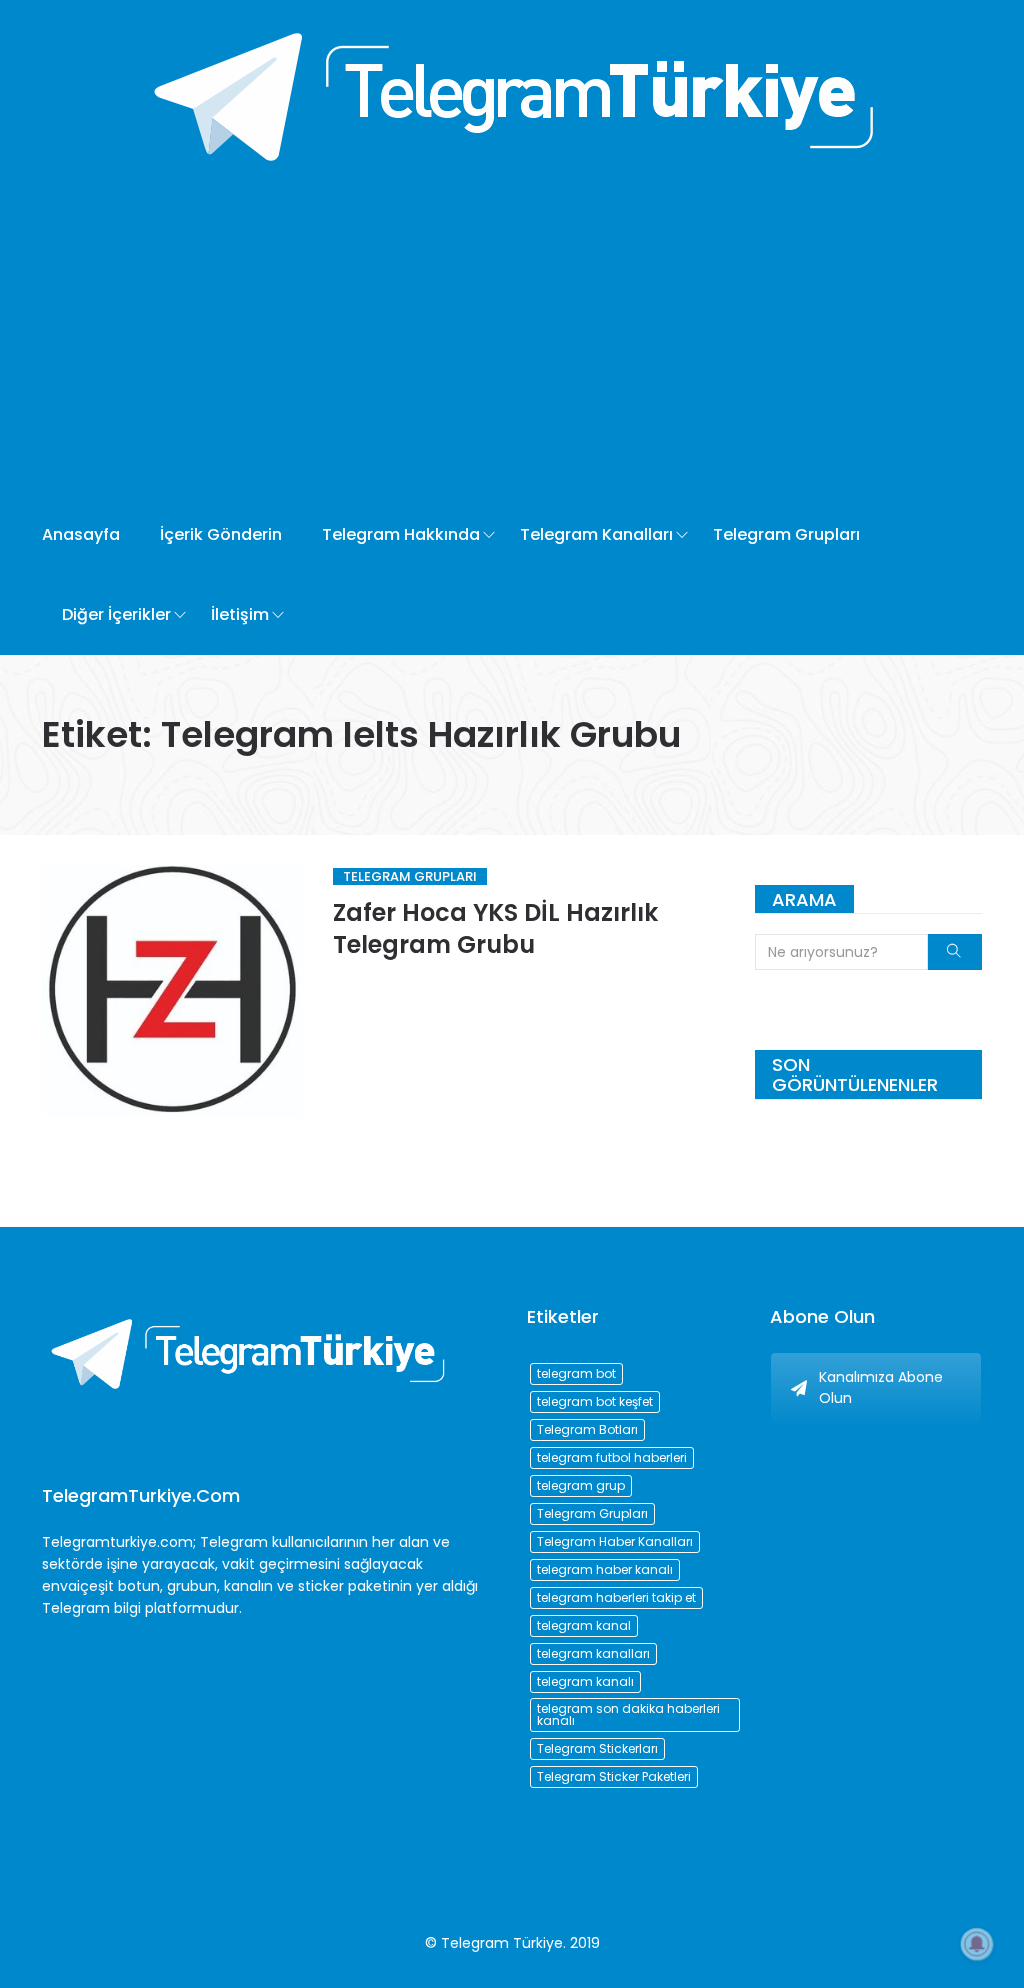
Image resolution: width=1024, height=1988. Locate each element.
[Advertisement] (512, 345)
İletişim (240, 614)
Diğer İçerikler (116, 614)
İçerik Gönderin (221, 534)
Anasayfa (81, 534)
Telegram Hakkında (401, 534)
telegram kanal (584, 1625)
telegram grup (581, 1485)
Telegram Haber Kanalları (615, 1541)
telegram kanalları (593, 1653)
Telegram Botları (587, 1429)
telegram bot (576, 1373)
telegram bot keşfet (595, 1401)
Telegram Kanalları (596, 534)
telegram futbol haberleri (612, 1457)
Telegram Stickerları (597, 1748)
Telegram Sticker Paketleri (614, 1776)
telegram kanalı (585, 1681)
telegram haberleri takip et (616, 1597)
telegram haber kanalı (605, 1569)
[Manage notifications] (977, 1944)
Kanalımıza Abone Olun (881, 1387)
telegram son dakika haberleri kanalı (628, 1714)
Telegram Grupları (786, 534)
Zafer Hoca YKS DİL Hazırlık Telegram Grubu (495, 928)
